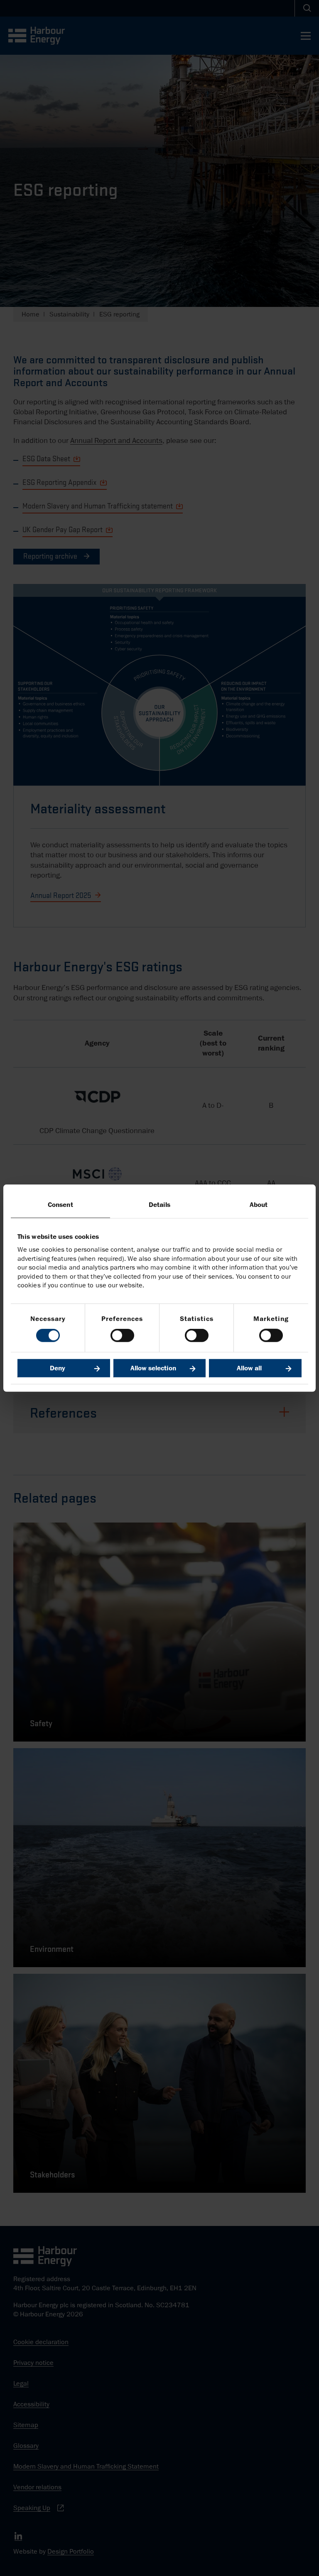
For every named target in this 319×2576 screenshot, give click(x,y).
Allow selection (153, 1368)
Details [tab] (160, 1204)
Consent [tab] (60, 1204)
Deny (58, 1368)
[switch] (122, 1335)
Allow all (249, 1368)
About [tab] (259, 1204)
